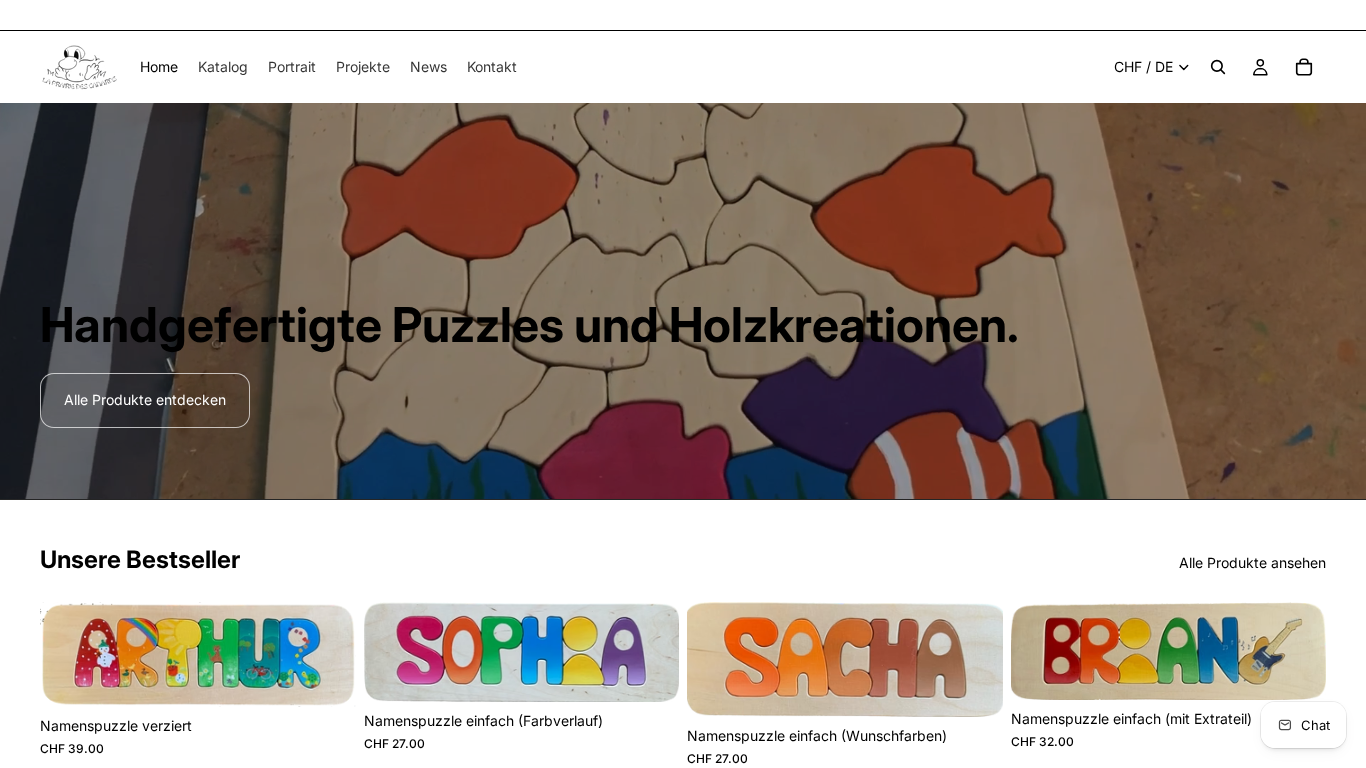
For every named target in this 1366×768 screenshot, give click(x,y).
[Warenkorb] (1304, 67)
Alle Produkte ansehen (1252, 562)
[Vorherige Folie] (394, 652)
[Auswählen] (325, 676)
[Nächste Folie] (649, 652)
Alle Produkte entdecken (145, 399)
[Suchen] (1218, 67)
